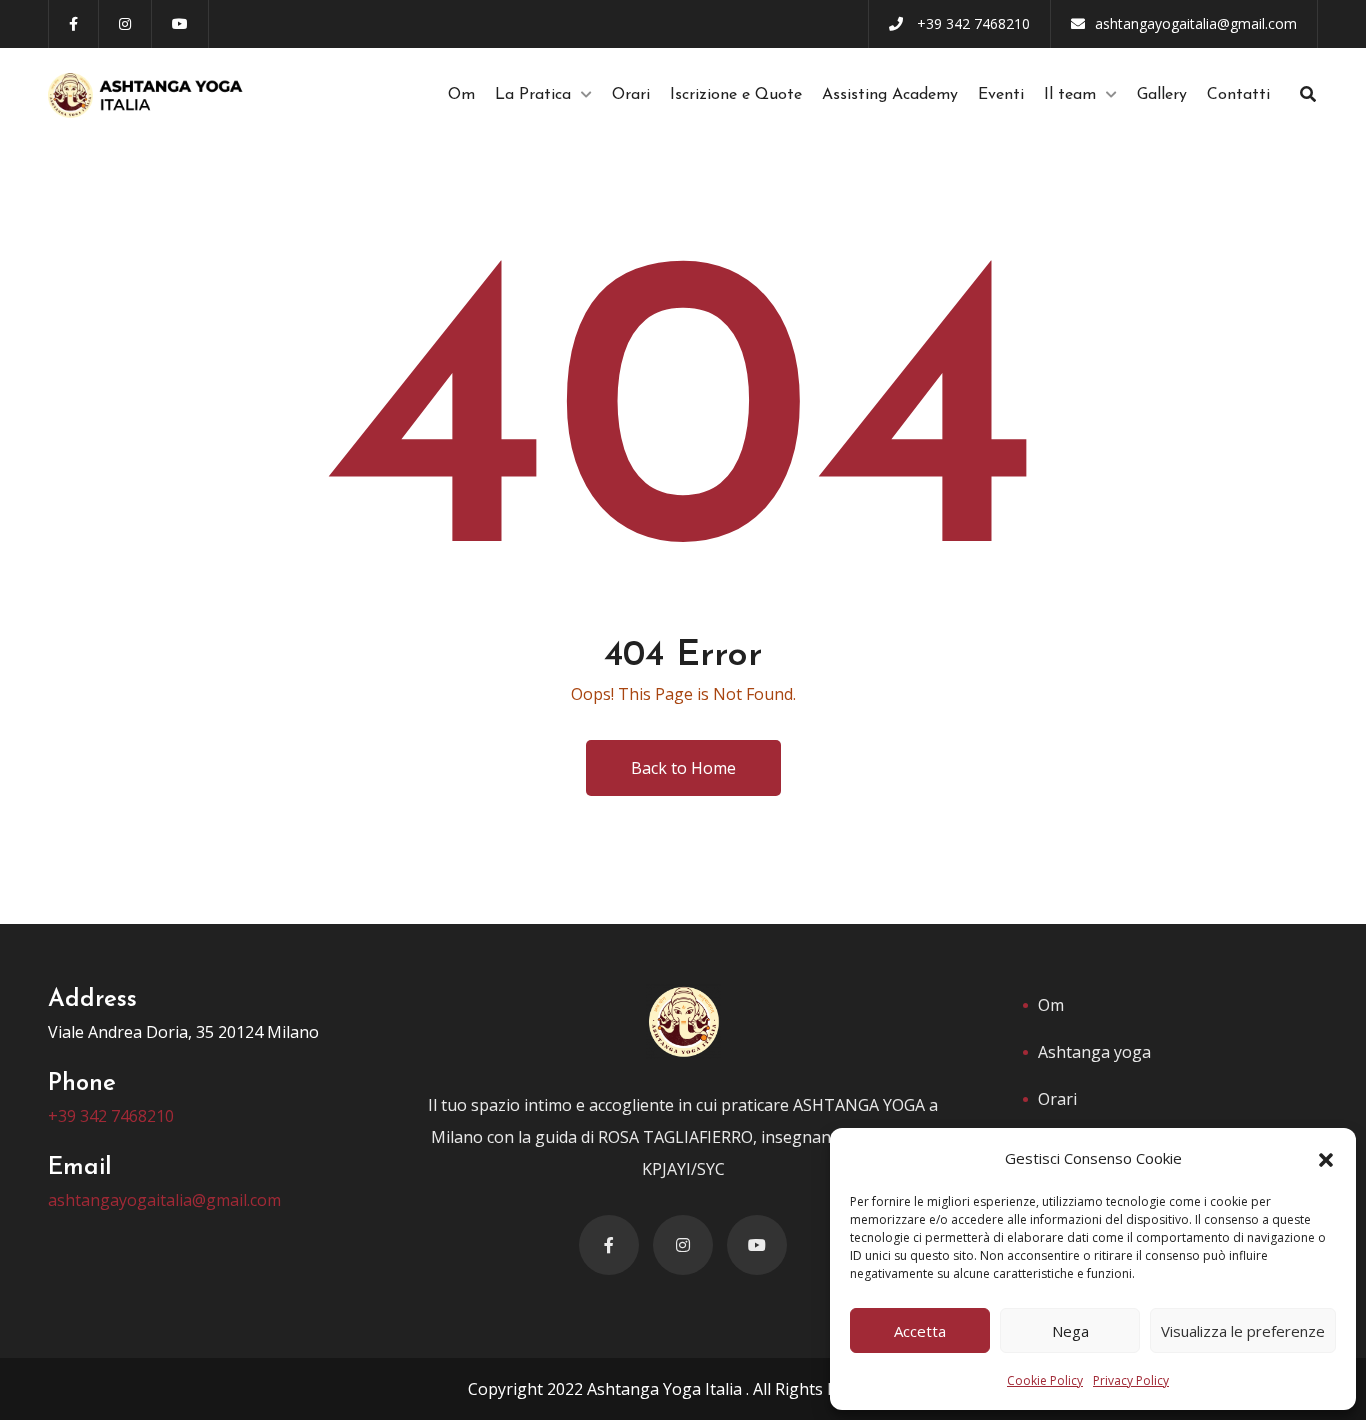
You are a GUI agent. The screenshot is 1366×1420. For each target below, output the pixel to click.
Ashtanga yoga (1094, 1052)
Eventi (1001, 95)
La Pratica (533, 95)
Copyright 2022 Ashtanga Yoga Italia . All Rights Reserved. (683, 1389)
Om (461, 95)
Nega (1070, 1331)
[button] (1326, 1158)
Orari (631, 95)
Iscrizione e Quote (736, 95)
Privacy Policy (1131, 1380)
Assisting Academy (890, 95)
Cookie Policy (1045, 1380)
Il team (1070, 95)
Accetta (920, 1331)
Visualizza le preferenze (1243, 1331)
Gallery (1162, 95)
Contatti (1238, 95)
